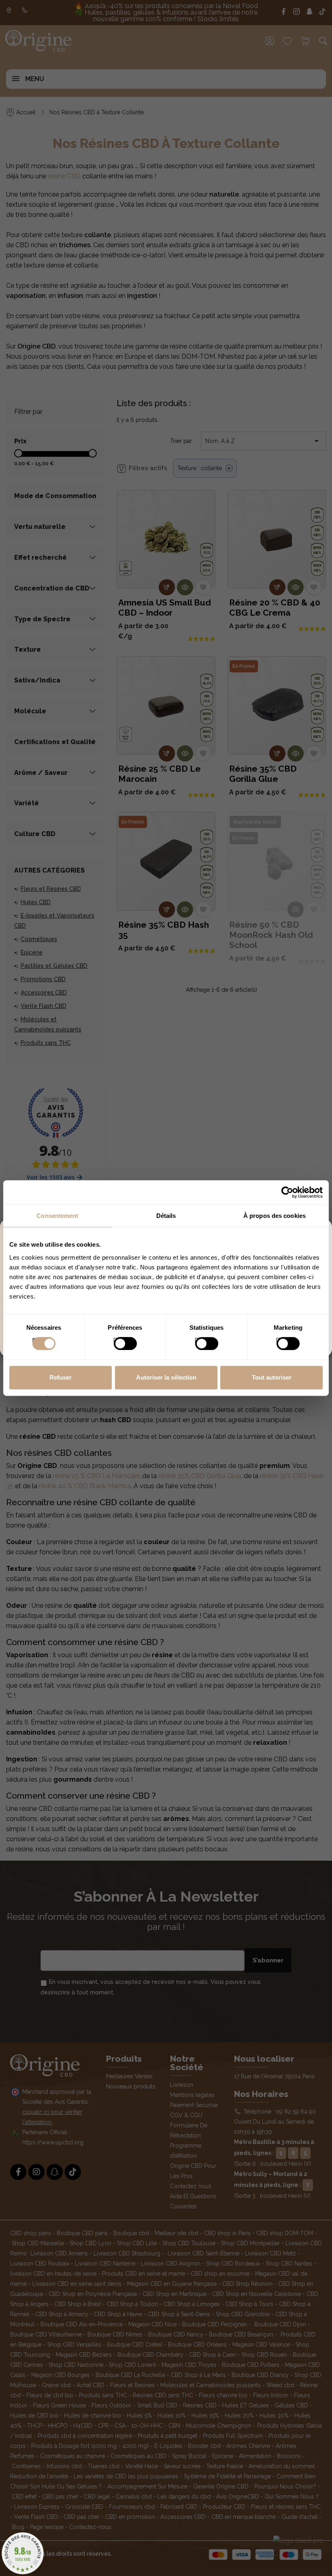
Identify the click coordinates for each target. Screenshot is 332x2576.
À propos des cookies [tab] (275, 1216)
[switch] (117, 1341)
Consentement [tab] (57, 1216)
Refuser (61, 1377)
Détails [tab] (166, 1216)
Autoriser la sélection (166, 1377)
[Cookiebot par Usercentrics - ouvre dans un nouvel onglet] (287, 1192)
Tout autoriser (272, 1377)
